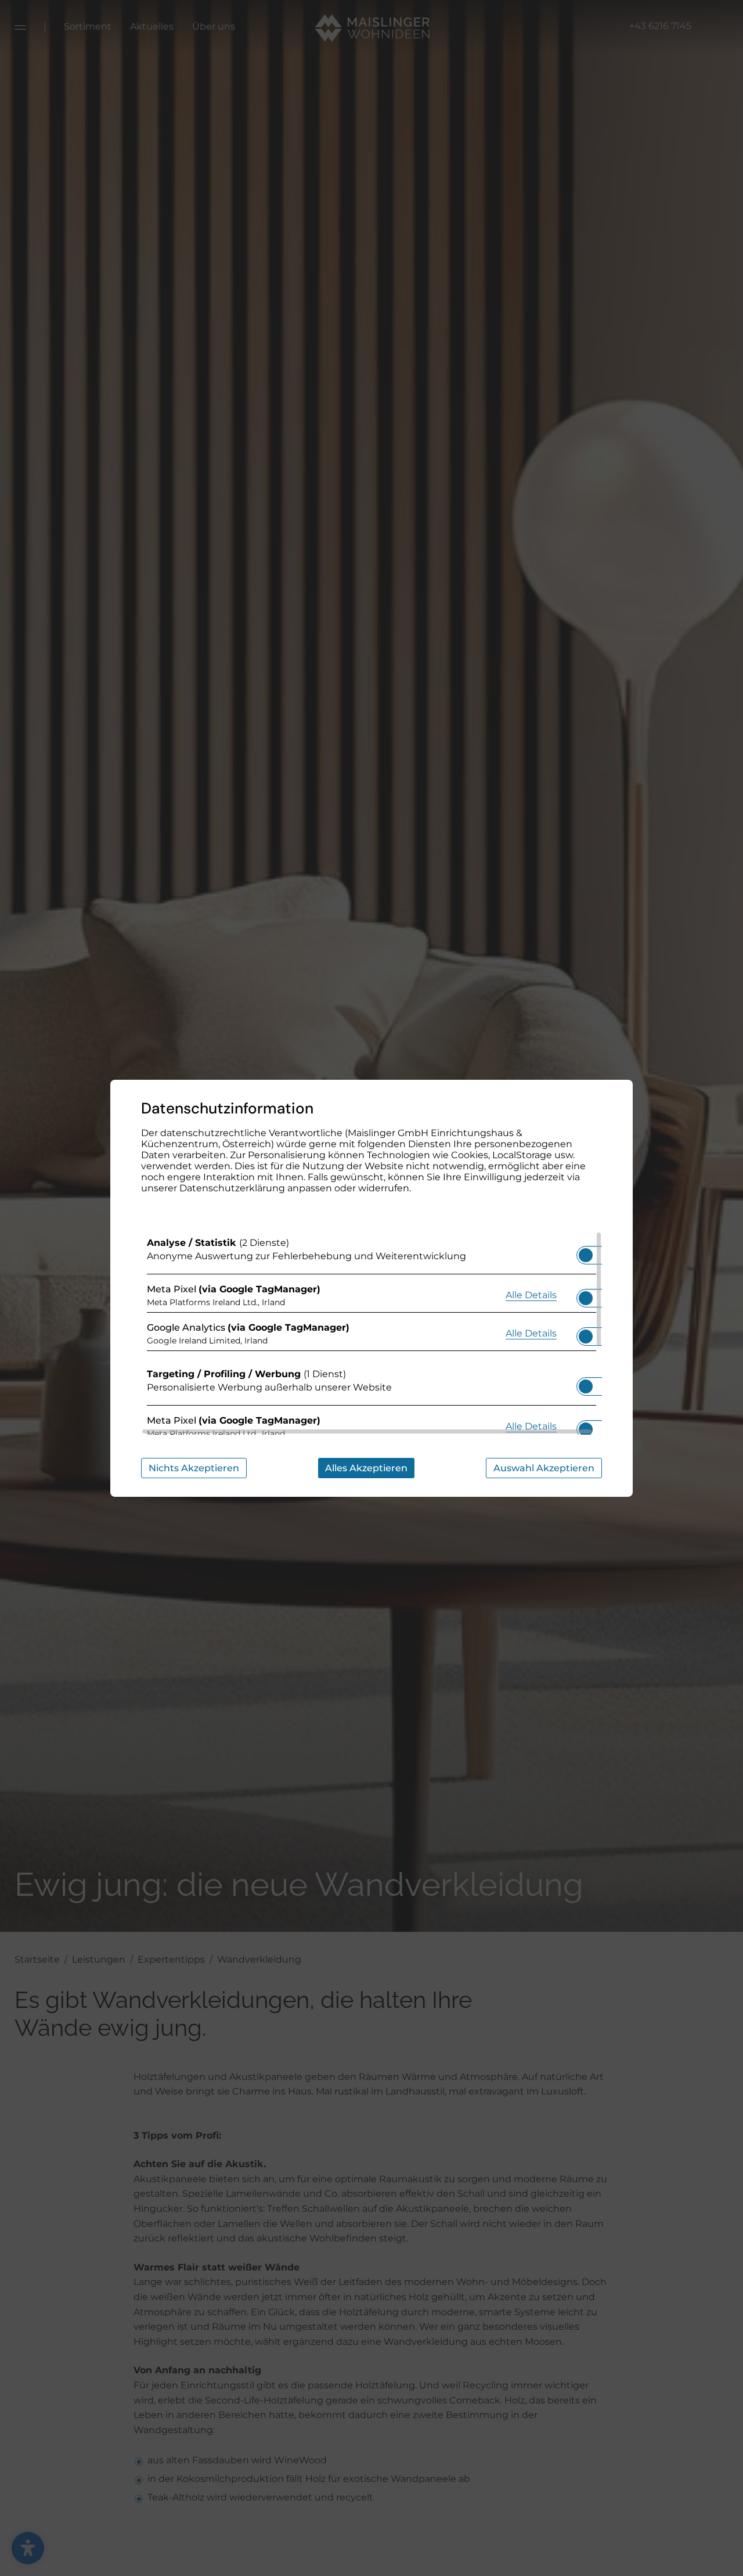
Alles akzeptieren (366, 1468)
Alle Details (531, 1295)
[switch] (586, 1252)
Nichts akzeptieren (194, 1468)
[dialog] (371, 1288)
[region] (371, 1333)
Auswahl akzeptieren (544, 1468)
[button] (586, 1255)
